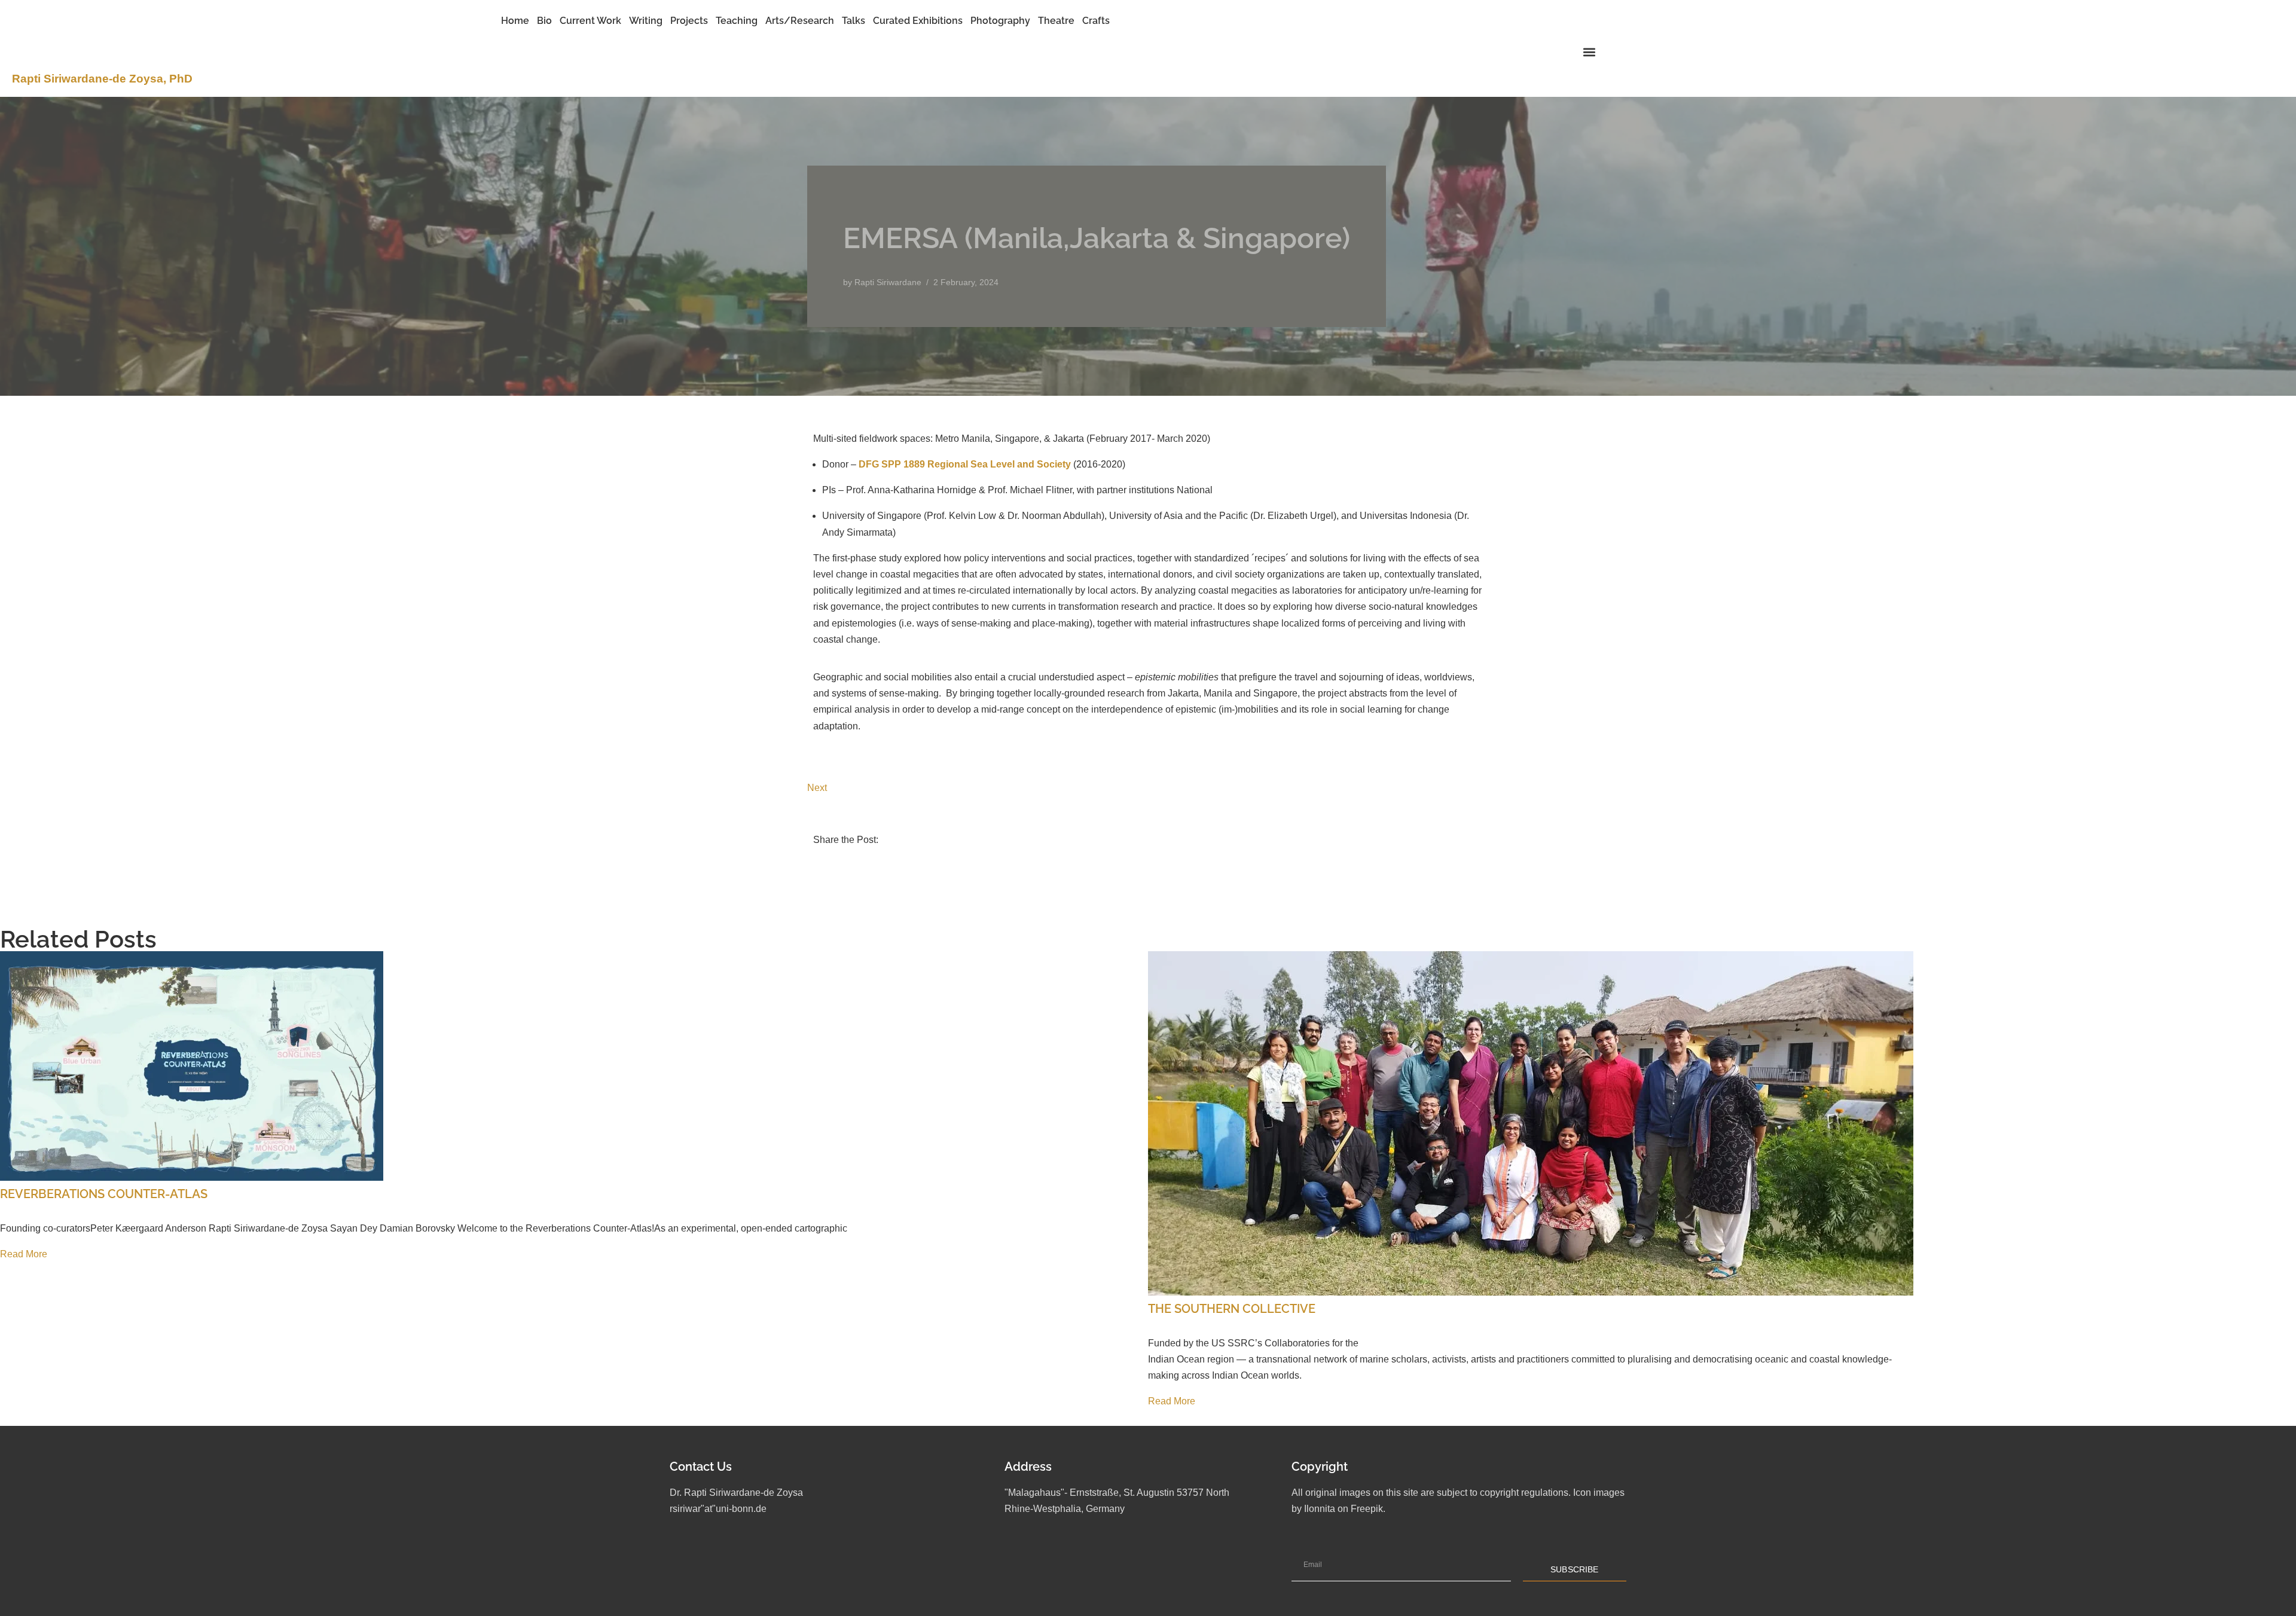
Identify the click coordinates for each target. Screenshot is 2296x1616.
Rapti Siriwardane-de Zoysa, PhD (102, 79)
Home (515, 21)
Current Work (590, 21)
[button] (1589, 52)
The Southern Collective (1232, 1309)
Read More (24, 1254)
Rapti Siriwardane (888, 282)
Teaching (737, 21)
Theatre (1056, 21)
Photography (1000, 21)
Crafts (1096, 21)
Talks (854, 21)
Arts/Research (800, 21)
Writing (646, 21)
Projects (689, 21)
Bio (544, 21)
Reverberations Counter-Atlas (104, 1194)
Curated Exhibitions (918, 21)
